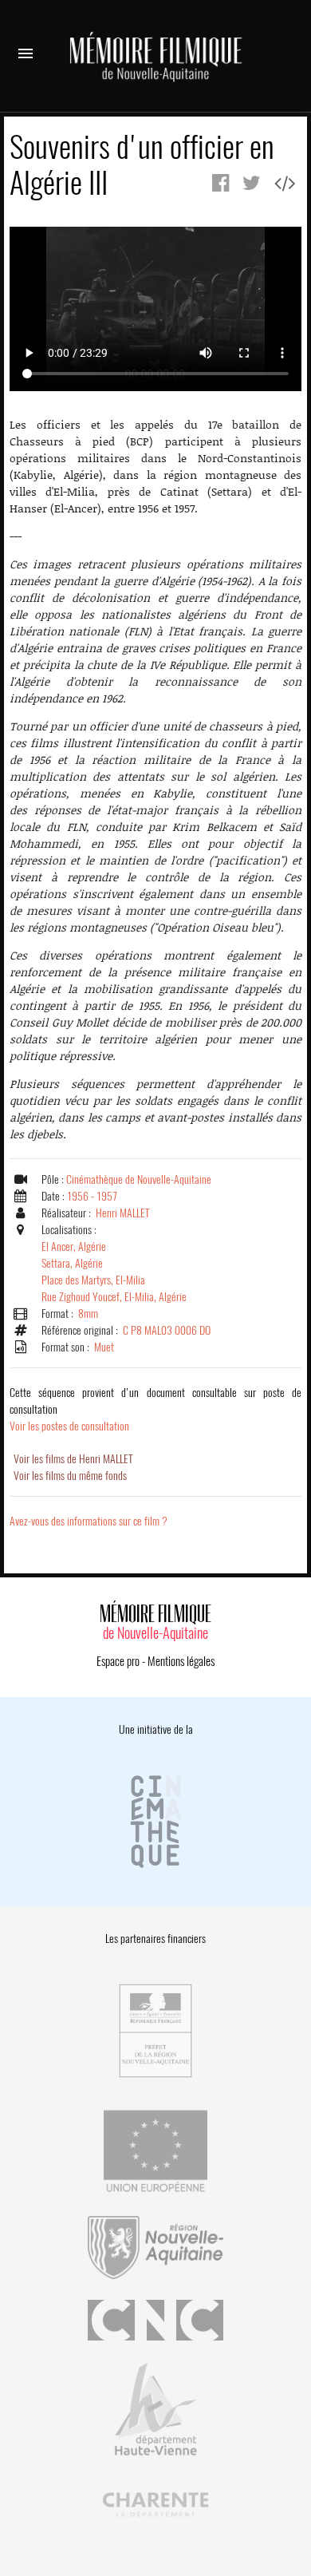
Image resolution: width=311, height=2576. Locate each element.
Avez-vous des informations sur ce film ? (89, 1521)
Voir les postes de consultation (155, 1409)
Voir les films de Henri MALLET (73, 1459)
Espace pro (118, 1661)
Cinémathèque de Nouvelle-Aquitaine (139, 1179)
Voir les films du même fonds (70, 1476)
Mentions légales (181, 1661)
